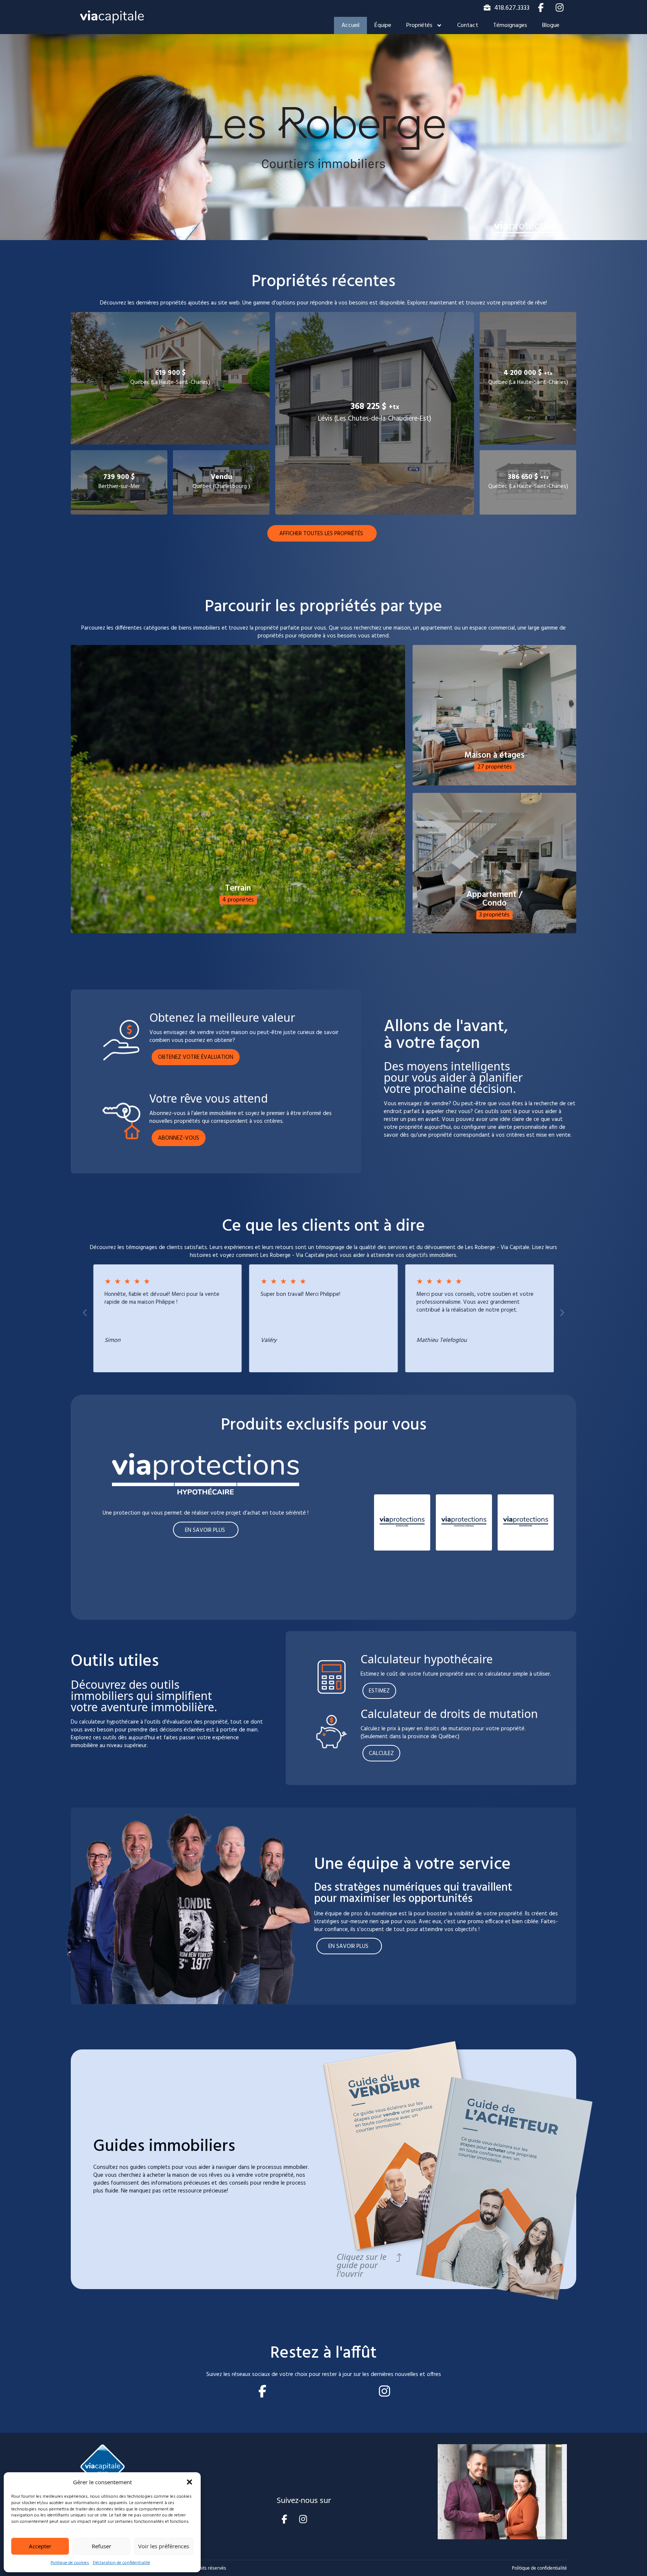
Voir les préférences (164, 2546)
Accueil (350, 25)
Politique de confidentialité (539, 2568)
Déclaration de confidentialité (121, 2563)
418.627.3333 (512, 8)
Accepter (40, 2546)
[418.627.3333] (487, 7)
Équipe (383, 25)
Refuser (101, 2546)
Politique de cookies (70, 2563)
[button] (189, 2482)
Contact (468, 25)
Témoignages (510, 25)
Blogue (551, 25)
